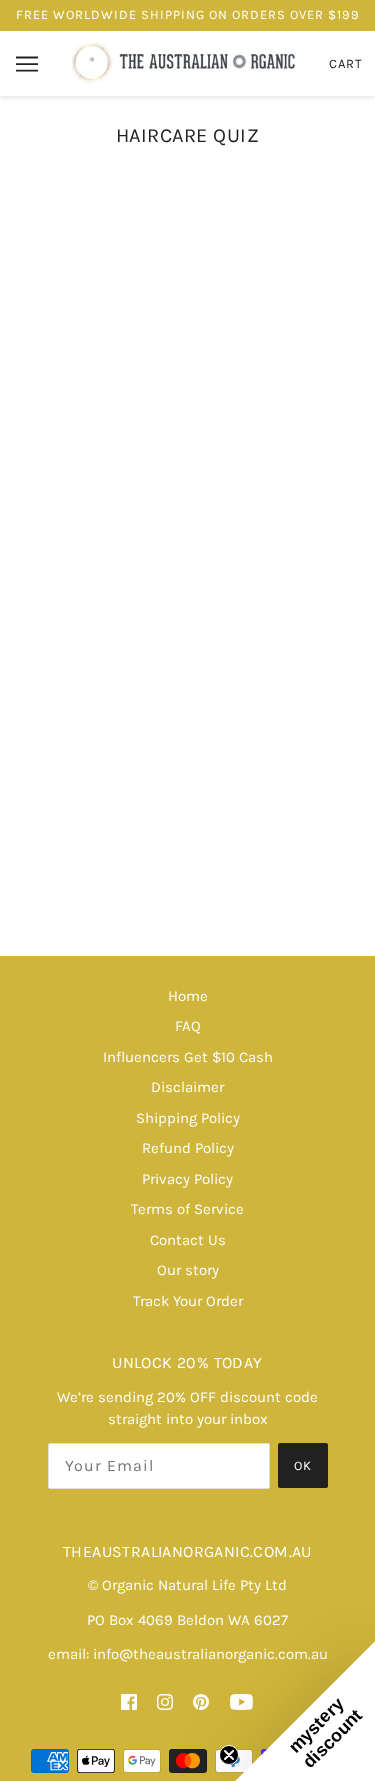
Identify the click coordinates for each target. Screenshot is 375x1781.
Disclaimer (187, 1087)
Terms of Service (187, 1209)
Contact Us (188, 1240)
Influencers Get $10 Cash (188, 1057)
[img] (129, 1701)
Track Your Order (188, 1301)
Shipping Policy (188, 1118)
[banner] (185, 62)
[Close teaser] (229, 1755)
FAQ (188, 1026)
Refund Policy (188, 1148)
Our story (188, 1270)
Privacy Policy (187, 1179)
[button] (305, 1711)
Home (188, 996)
